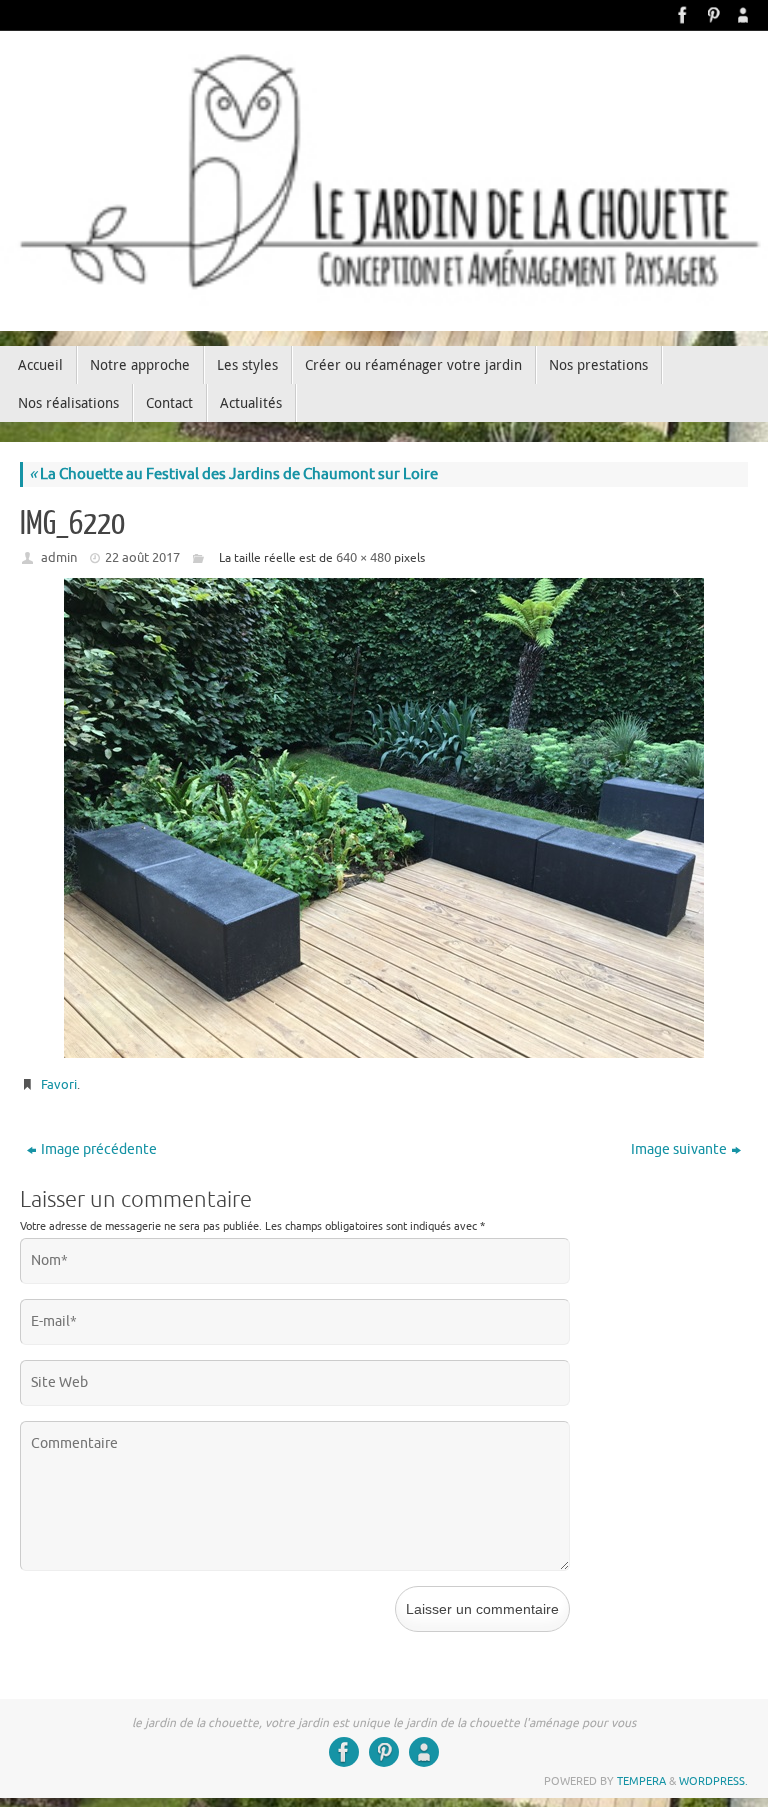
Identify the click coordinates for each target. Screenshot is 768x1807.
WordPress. (713, 1781)
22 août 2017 (142, 557)
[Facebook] (683, 15)
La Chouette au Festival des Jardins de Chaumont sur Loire (233, 474)
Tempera (641, 1781)
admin (59, 557)
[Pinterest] (713, 15)
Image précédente (99, 1149)
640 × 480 (363, 557)
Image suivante (679, 1149)
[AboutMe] (743, 15)
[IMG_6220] (384, 818)
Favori (59, 1084)
